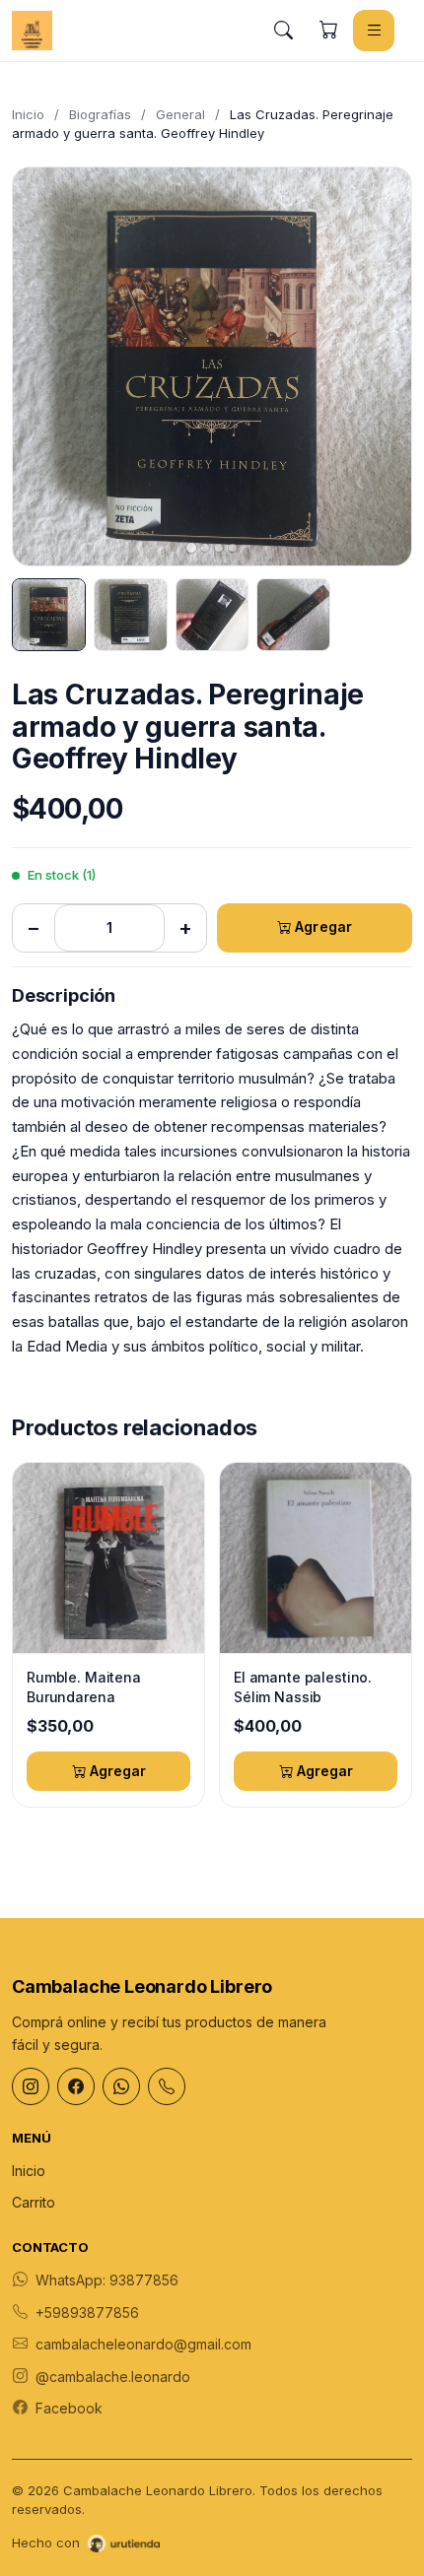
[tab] (191, 548)
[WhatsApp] (121, 2086)
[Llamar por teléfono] (167, 2086)
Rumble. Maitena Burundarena (84, 1687)
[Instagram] (31, 2086)
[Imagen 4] (293, 615)
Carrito (34, 2202)
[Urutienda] (124, 2543)
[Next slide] (380, 366)
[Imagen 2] (131, 615)
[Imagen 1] (49, 615)
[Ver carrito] (328, 31)
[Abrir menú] (374, 31)
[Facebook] (76, 2086)
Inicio (28, 114)
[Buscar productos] (283, 31)
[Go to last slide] (44, 366)
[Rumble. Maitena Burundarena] (108, 1558)
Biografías (100, 114)
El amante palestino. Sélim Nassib (303, 1687)
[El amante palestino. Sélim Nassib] (316, 1558)
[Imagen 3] (212, 615)
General (180, 114)
